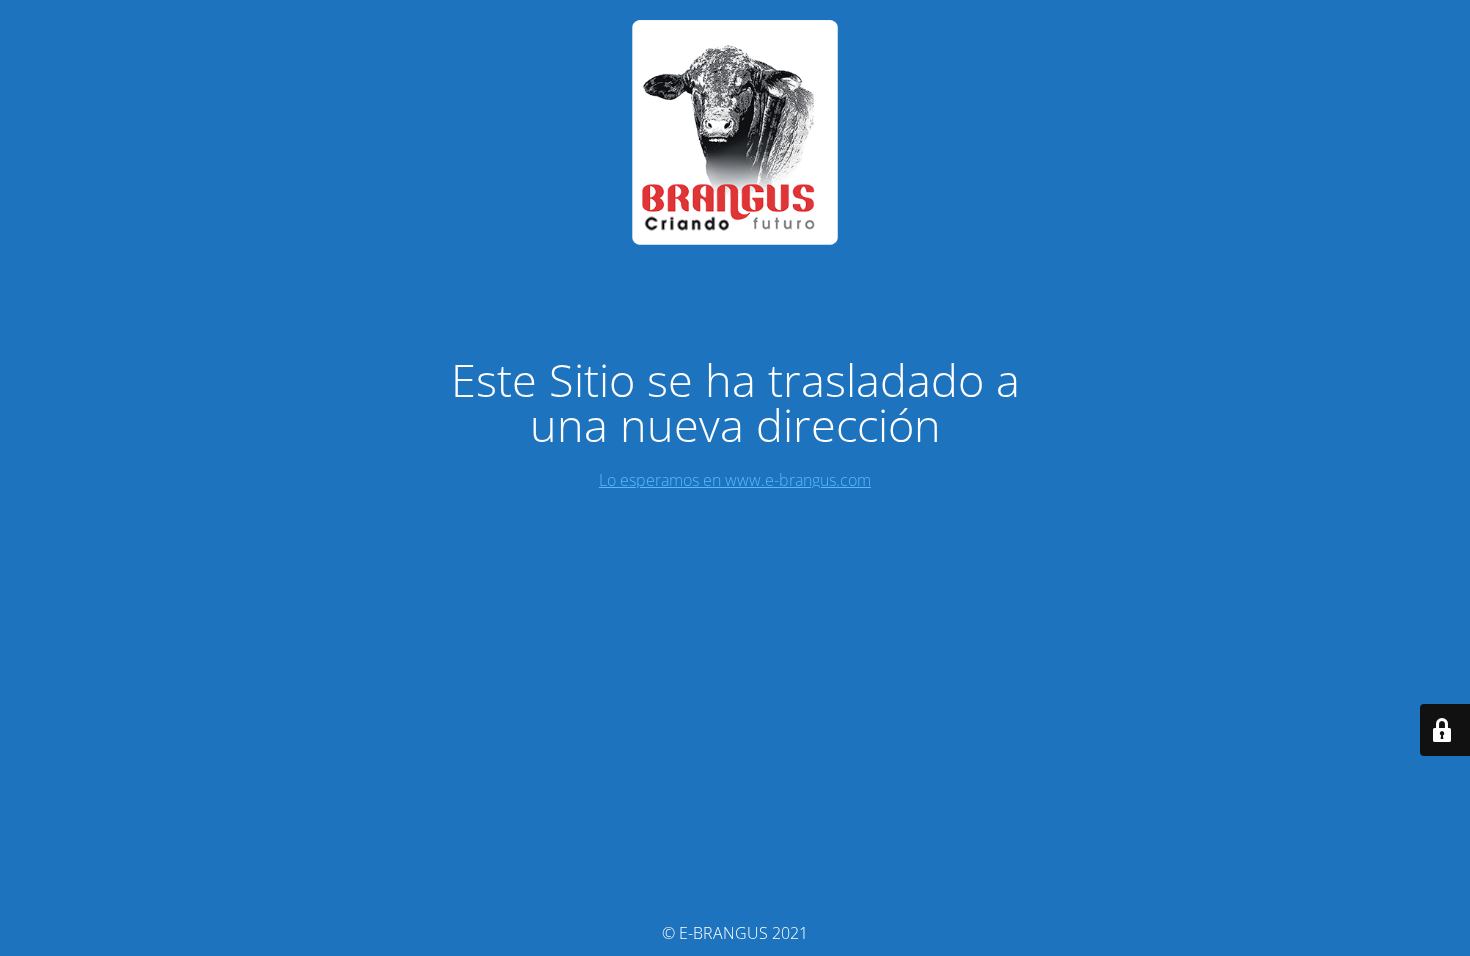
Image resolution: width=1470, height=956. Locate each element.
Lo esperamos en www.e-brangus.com (735, 480)
